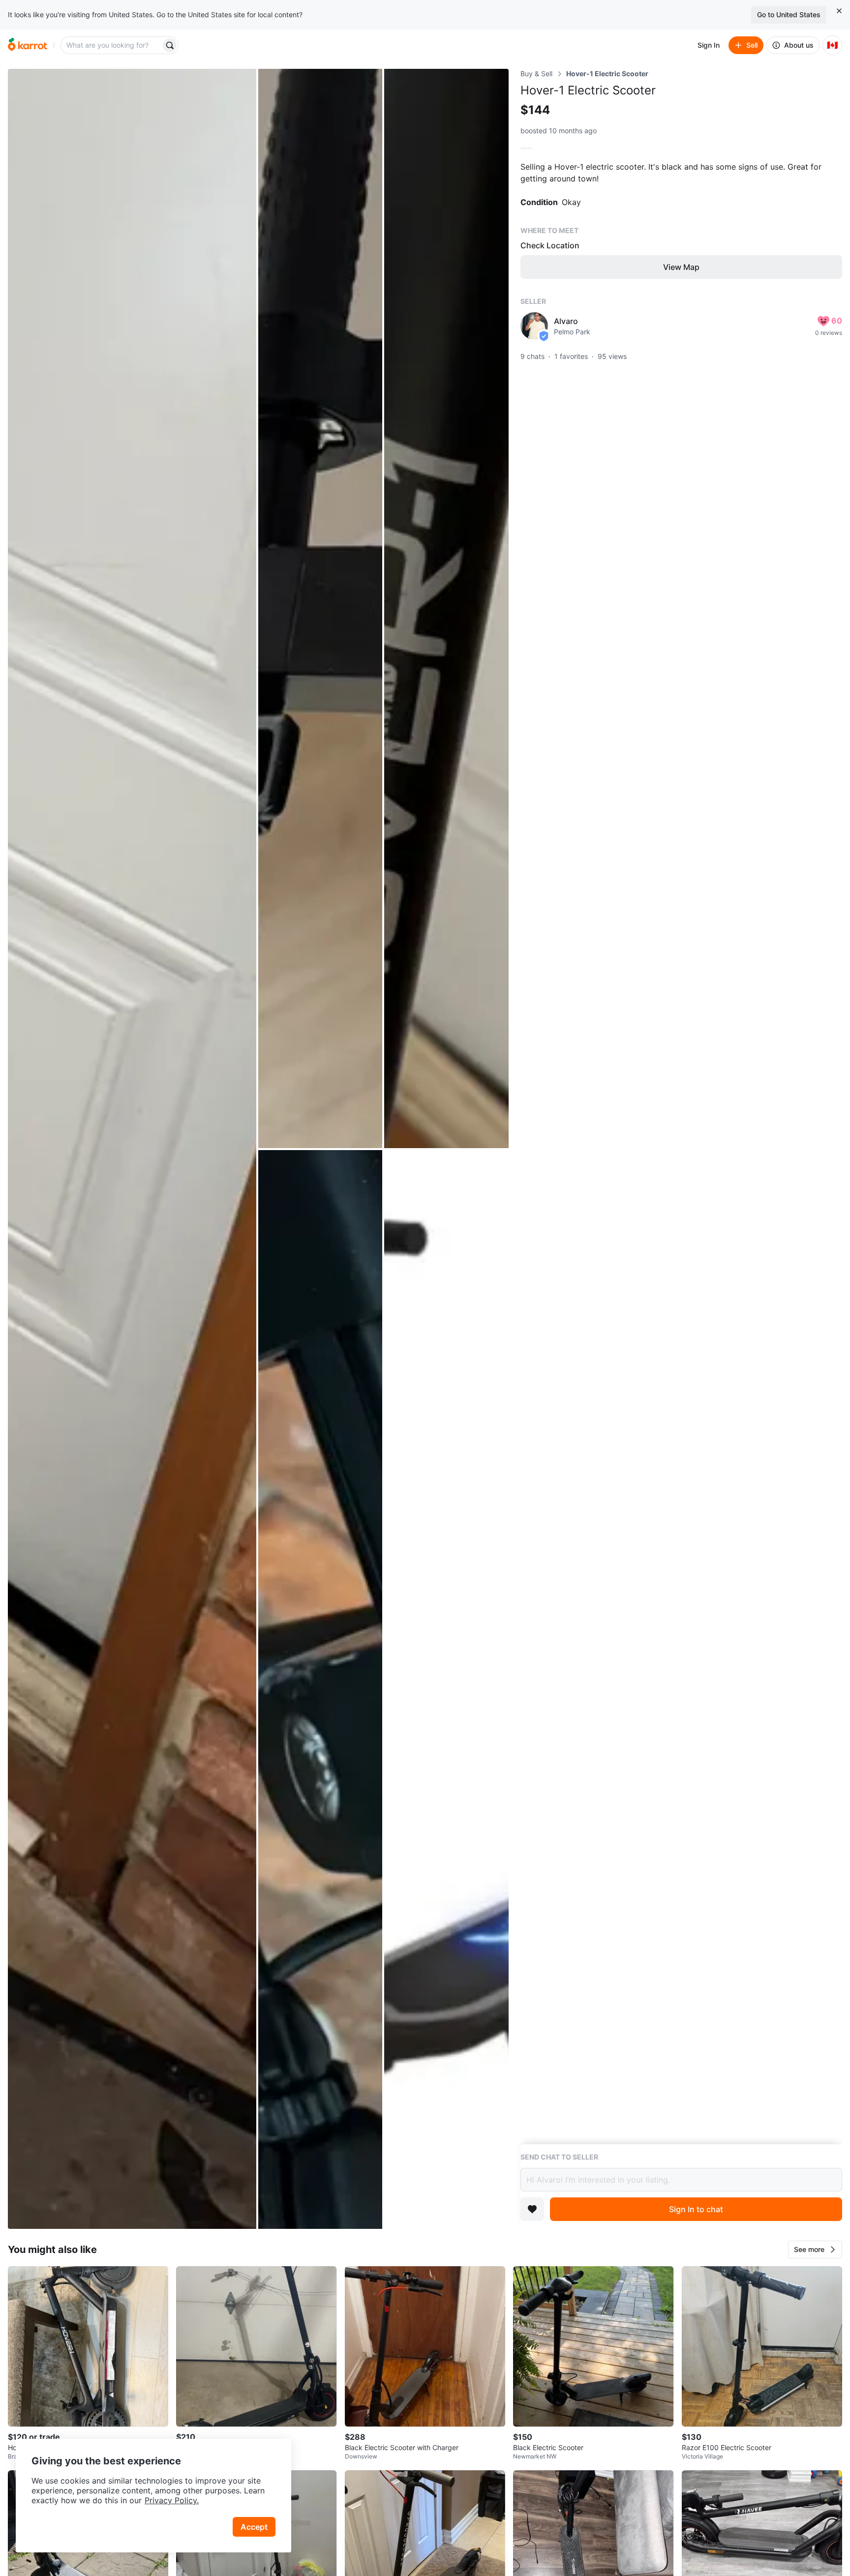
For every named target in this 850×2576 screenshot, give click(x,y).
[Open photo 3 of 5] (446, 608)
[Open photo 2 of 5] (320, 608)
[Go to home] (28, 45)
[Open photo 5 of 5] (446, 1690)
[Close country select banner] (839, 11)
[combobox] (112, 45)
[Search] (170, 45)
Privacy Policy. (172, 2500)
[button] (815, 2250)
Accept (254, 2527)
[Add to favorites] (532, 2209)
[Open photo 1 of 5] (132, 1149)
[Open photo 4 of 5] (320, 1690)
